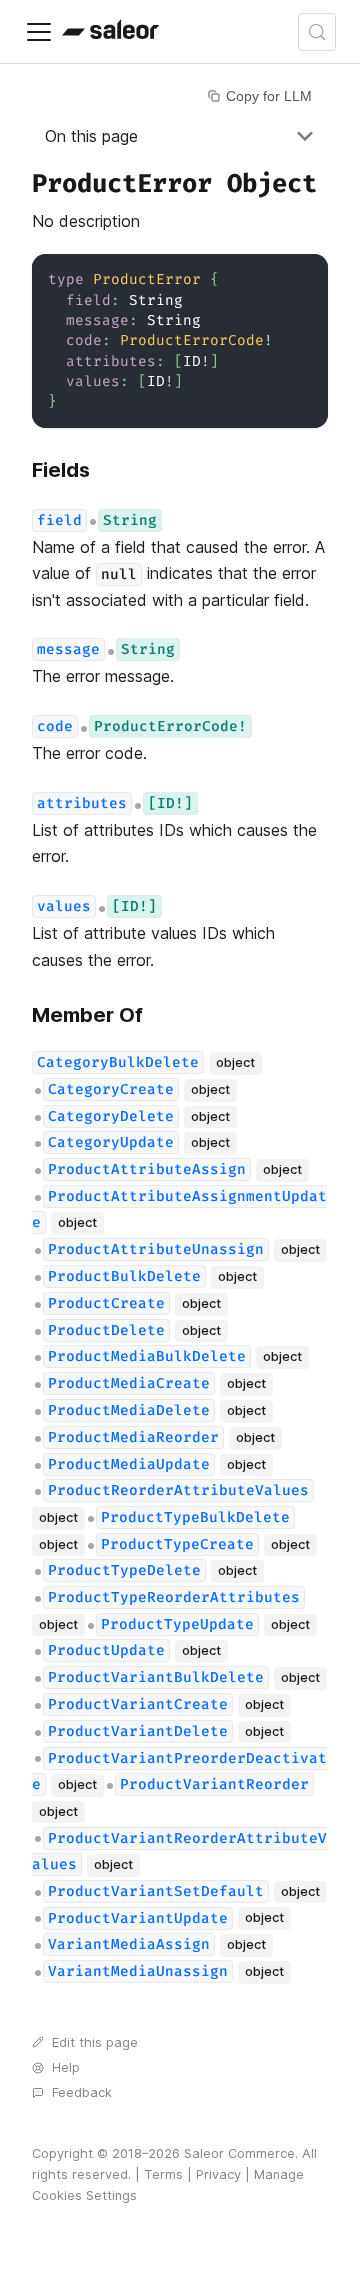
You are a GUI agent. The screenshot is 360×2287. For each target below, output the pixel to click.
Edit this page (95, 2042)
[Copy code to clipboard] (303, 278)
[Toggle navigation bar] (39, 32)
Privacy (218, 2174)
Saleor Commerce (239, 2153)
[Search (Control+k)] (317, 32)
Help (66, 2067)
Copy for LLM (269, 96)
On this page (91, 136)
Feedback (82, 2092)
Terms (163, 2174)
